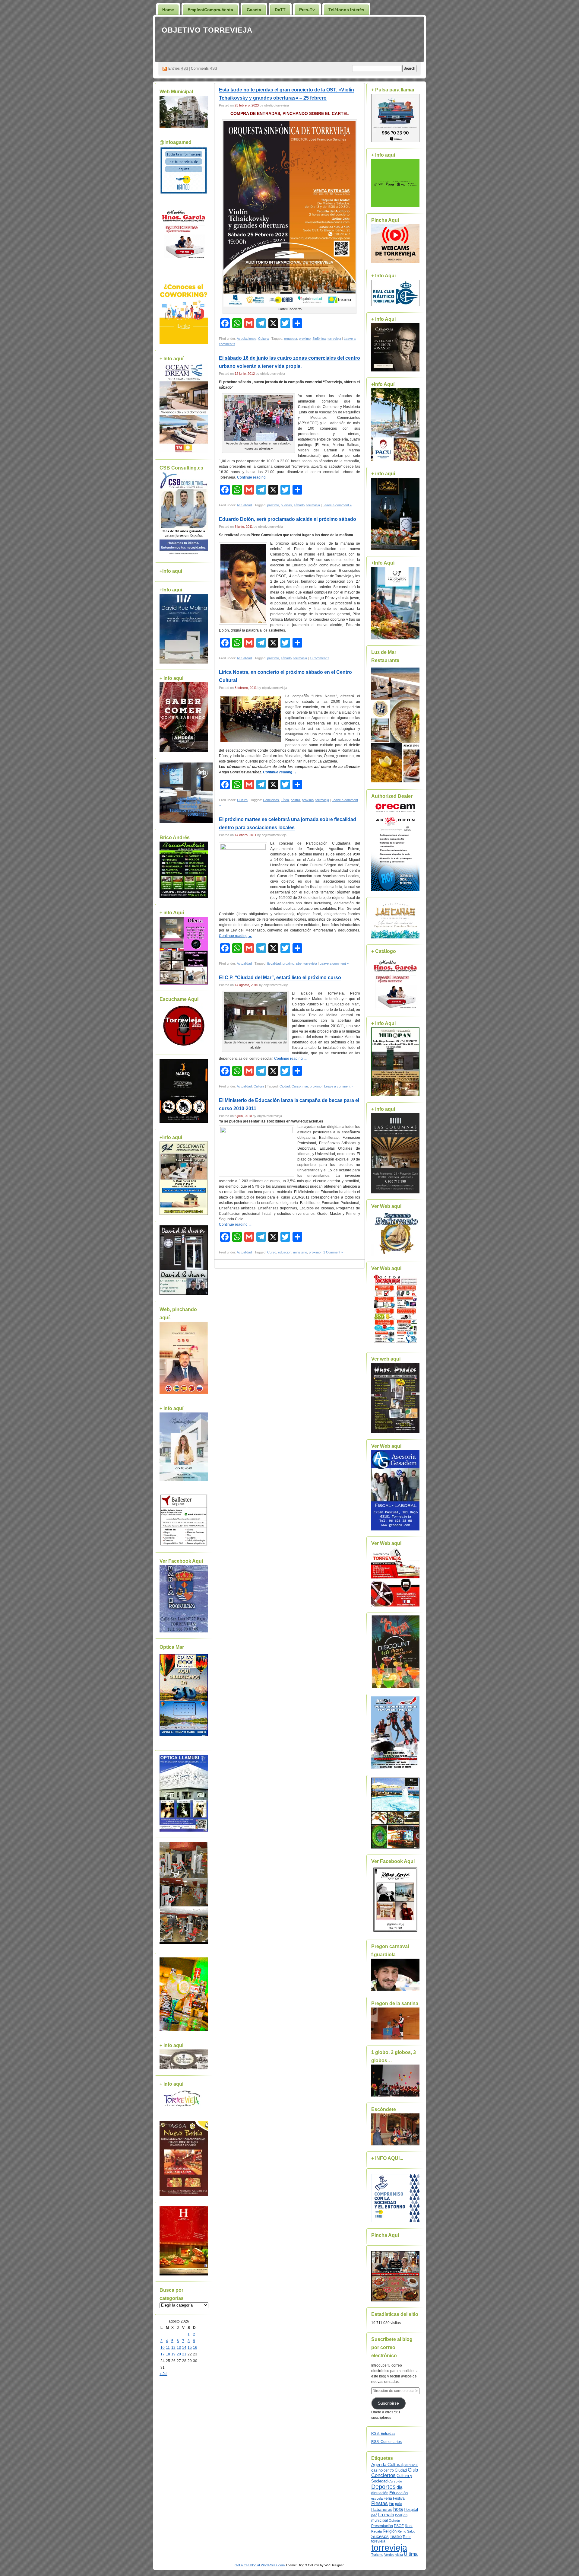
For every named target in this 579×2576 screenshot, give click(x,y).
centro (389, 2470)
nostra (295, 800)
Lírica (285, 800)
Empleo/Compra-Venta (210, 10)
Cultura (263, 339)
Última (411, 2554)
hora (398, 2509)
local (398, 2515)
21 (184, 2354)
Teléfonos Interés (346, 10)
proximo (305, 339)
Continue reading (254, 477)
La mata (386, 2515)
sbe (299, 963)
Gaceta (254, 10)
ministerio (300, 1252)
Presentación (382, 2526)
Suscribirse (388, 2403)
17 (163, 2354)
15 (190, 2348)
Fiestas (380, 2503)
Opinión (394, 2520)
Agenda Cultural (387, 2465)
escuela (377, 2498)
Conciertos (271, 800)
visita (399, 2555)
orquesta (291, 339)
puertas (286, 505)
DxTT (280, 10)
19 (173, 2354)
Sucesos (380, 2536)
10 (163, 2348)
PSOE (399, 2526)
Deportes (383, 2487)
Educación (399, 2493)
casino (377, 2470)
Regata (377, 2531)
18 (168, 2354)
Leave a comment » (337, 505)
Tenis (407, 2537)
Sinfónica (319, 339)
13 (179, 2348)
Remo (402, 2531)
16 (195, 2348)
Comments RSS (204, 68)
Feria (388, 2498)
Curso (296, 1086)
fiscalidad (274, 963)
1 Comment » (320, 658)
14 (184, 2348)
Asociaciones (247, 339)
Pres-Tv (307, 10)
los (405, 2515)
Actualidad (244, 505)
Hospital (411, 2509)
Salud (411, 2531)
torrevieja (334, 339)
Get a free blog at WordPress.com (260, 2565)
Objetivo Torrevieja (207, 30)
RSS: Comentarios (386, 2442)
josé (374, 2515)
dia (399, 2487)
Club (413, 2470)
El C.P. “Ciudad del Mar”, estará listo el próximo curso (280, 978)
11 (168, 2348)
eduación (285, 1252)
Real (409, 2526)
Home (168, 10)
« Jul (163, 2374)
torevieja (378, 2541)
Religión (390, 2531)
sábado (299, 505)
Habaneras (382, 2509)
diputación (380, 2493)
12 (173, 2348)
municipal (380, 2520)
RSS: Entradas (383, 2434)
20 (179, 2354)
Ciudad (285, 1086)
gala (399, 2504)
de (400, 2481)
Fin (391, 2504)
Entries (178, 68)
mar (305, 1086)
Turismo (377, 2555)
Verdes (389, 2555)
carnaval (411, 2465)
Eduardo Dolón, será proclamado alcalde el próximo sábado (288, 519)
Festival (399, 2498)
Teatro (396, 2536)
